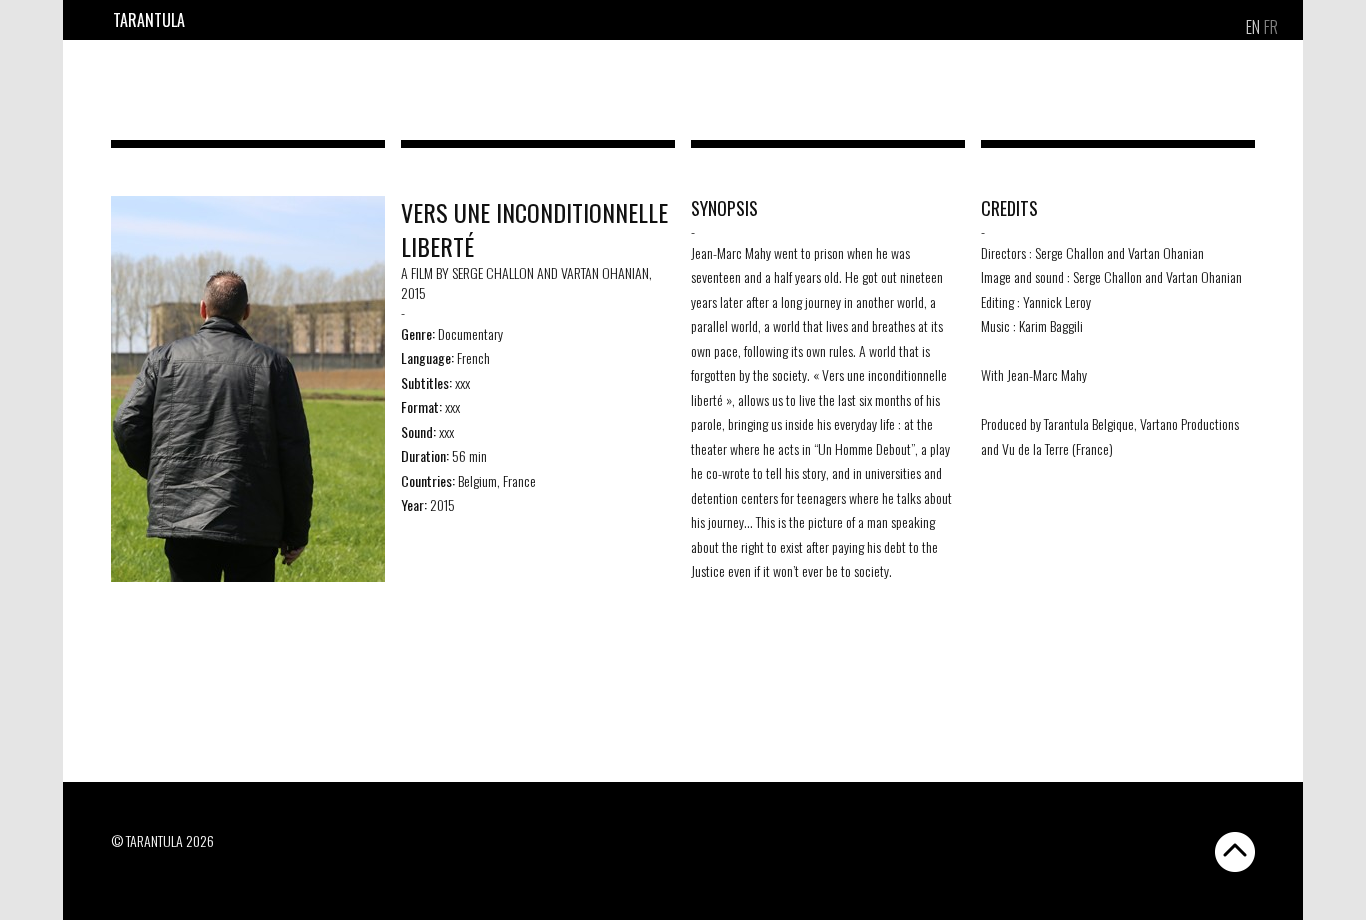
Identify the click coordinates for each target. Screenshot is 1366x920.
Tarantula (149, 20)
